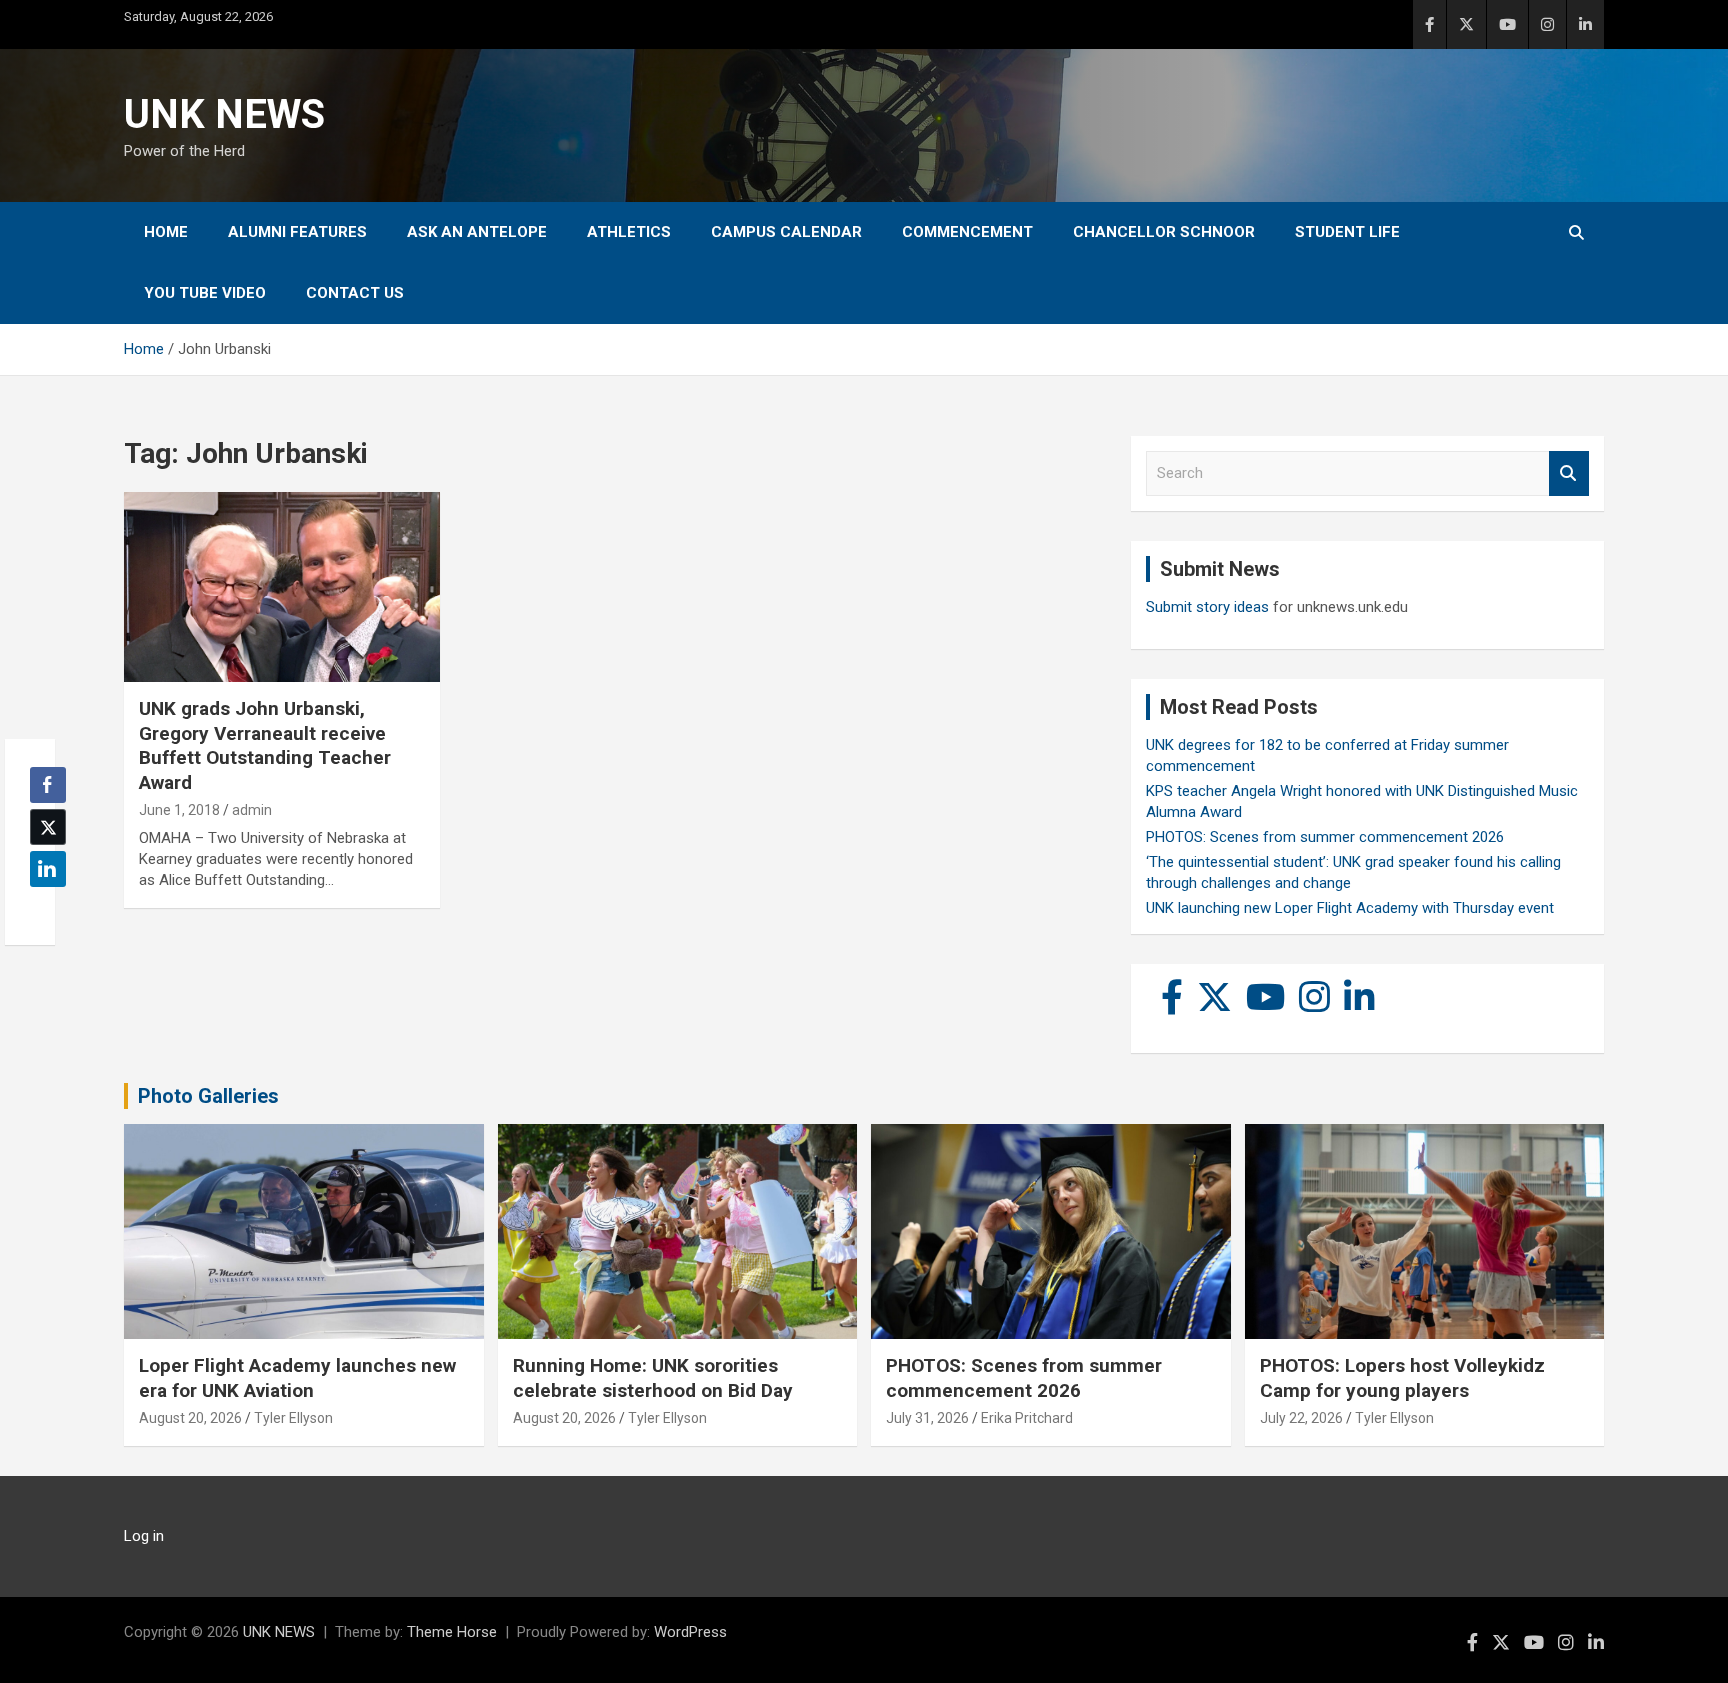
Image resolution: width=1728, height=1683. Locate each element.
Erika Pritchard (1027, 1418)
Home (166, 232)
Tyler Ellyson (293, 1418)
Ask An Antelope (477, 232)
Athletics (629, 232)
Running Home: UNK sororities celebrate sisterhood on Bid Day (653, 1378)
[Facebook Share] (48, 785)
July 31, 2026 (927, 1418)
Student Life (1347, 232)
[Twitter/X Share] (48, 827)
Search (1569, 473)
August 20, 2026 (190, 1418)
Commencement (967, 232)
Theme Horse (452, 1632)
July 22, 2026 (1301, 1418)
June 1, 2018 (179, 810)
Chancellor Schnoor (1164, 232)
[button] (42, 908)
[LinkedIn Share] (48, 869)
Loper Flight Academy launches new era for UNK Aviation (297, 1378)
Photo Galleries (208, 1096)
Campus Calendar (786, 232)
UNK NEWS (224, 114)
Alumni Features (297, 232)
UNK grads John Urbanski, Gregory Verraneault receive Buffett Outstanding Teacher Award (265, 745)
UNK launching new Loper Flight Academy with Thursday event (1350, 908)
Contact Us (355, 293)
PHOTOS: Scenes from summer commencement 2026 (1325, 837)
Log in (144, 1536)
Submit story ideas (1207, 607)
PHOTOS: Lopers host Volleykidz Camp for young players (1402, 1378)
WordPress (690, 1632)
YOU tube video (205, 293)
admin (252, 810)
